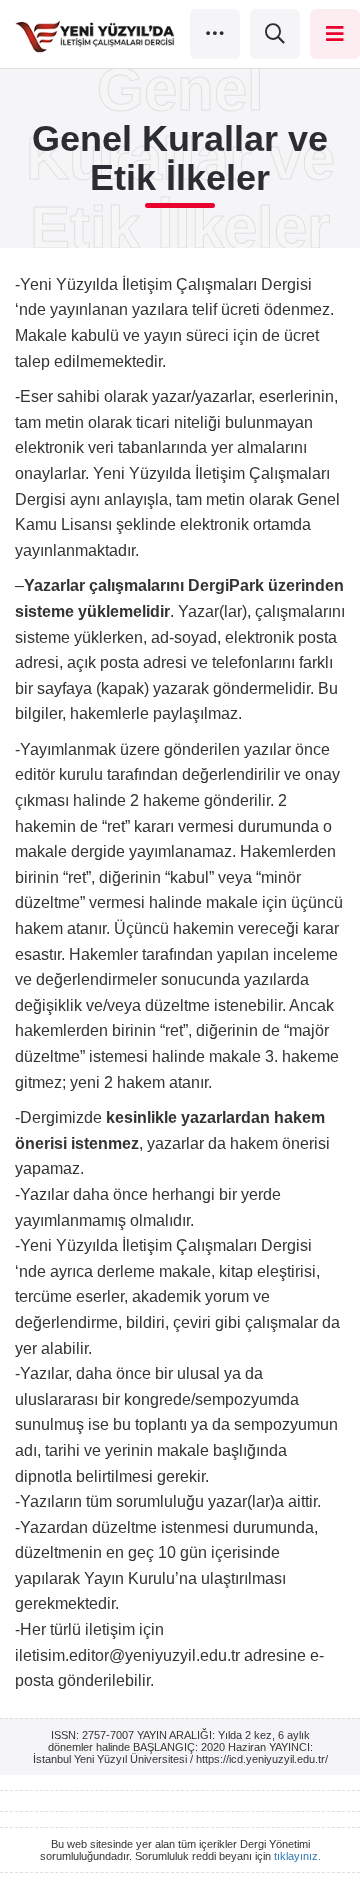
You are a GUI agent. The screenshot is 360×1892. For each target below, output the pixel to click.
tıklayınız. (297, 1856)
